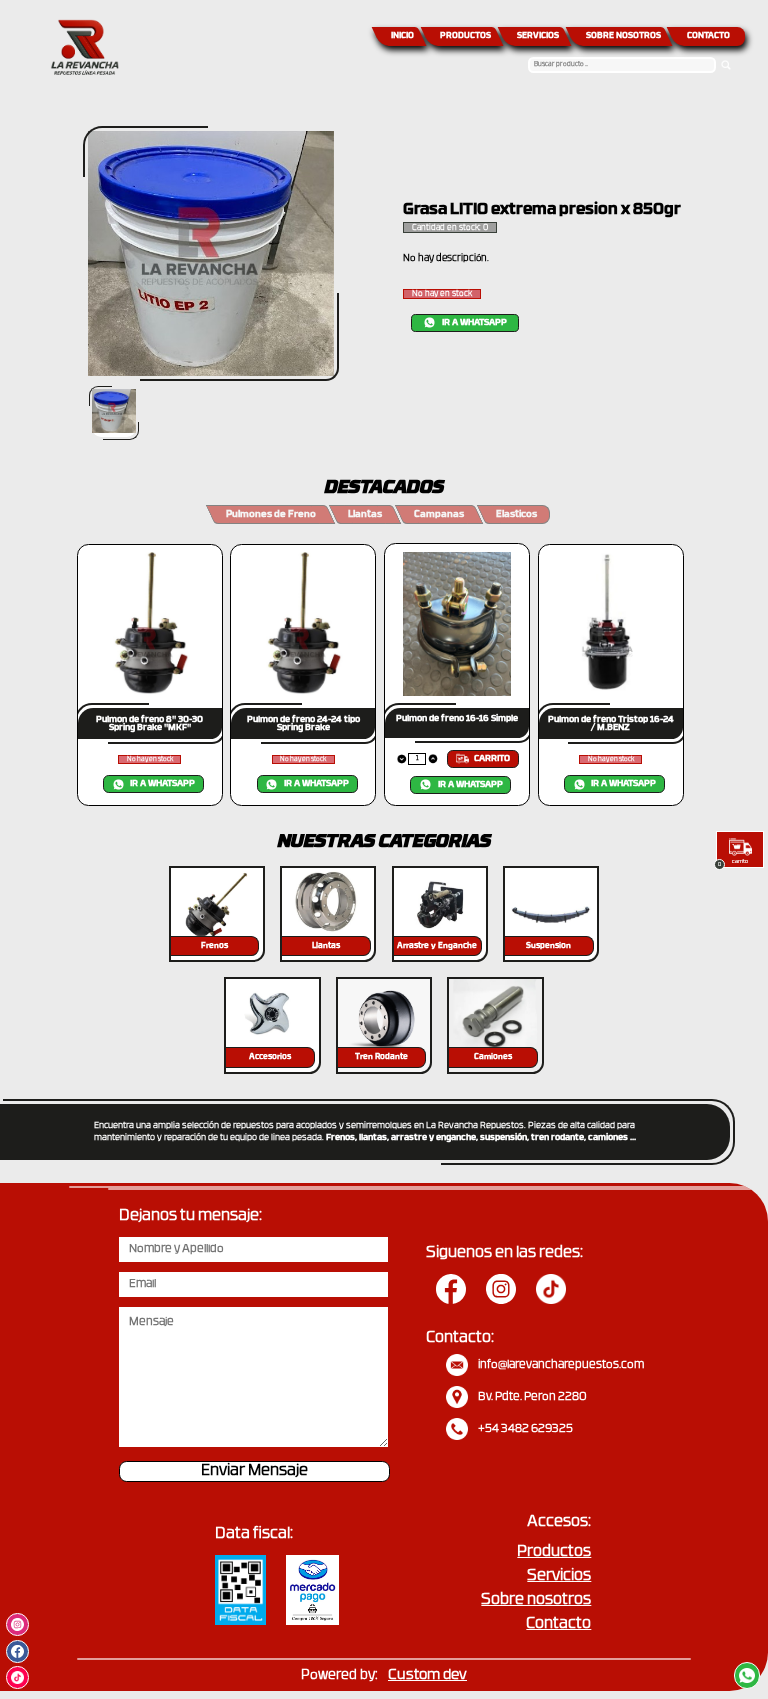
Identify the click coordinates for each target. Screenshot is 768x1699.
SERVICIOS (538, 36)
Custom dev (427, 1675)
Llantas (365, 514)
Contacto (558, 1624)
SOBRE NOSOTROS (623, 36)
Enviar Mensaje (254, 1471)
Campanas (439, 514)
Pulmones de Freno (271, 514)
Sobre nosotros (536, 1600)
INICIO (402, 36)
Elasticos (516, 514)
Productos (554, 1552)
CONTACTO (708, 36)
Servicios (559, 1576)
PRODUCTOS (465, 36)
